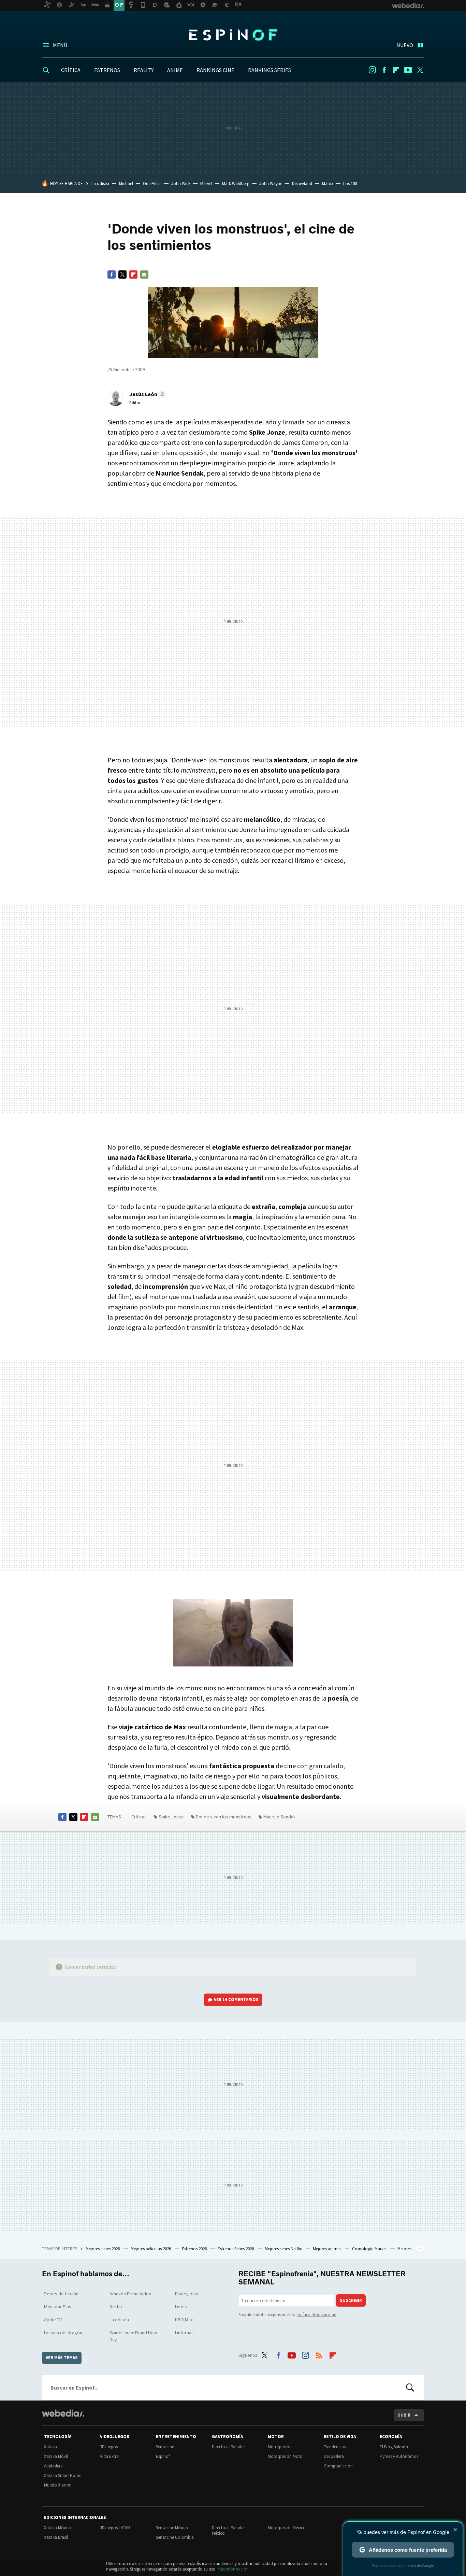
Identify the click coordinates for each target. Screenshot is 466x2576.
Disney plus (187, 2294)
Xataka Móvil (56, 2456)
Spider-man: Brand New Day (133, 2336)
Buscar (410, 2388)
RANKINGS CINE (215, 70)
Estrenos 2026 (195, 2249)
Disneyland (302, 184)
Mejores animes (327, 2249)
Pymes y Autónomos (399, 2456)
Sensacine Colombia (175, 2537)
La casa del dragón (63, 2333)
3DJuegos (109, 2447)
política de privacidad (316, 2315)
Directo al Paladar (228, 2447)
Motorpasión (280, 2447)
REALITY (144, 70)
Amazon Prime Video (130, 2294)
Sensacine (165, 2447)
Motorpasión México (287, 2528)
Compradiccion (338, 2466)
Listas (181, 2307)
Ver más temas (62, 2358)
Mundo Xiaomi (58, 2485)
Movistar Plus (58, 2307)
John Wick (181, 184)
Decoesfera (334, 2456)
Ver (236, 2000)
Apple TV (53, 2320)
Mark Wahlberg (236, 184)
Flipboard (396, 70)
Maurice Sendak (280, 1817)
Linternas (184, 2333)
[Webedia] (63, 2413)
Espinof (233, 35)
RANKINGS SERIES (270, 70)
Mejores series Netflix (284, 2249)
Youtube (408, 70)
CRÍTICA (71, 70)
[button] (147, 394)
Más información (233, 2569)
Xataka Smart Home (63, 2475)
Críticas (139, 1817)
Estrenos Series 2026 (236, 2249)
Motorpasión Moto (285, 2456)
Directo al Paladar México (228, 2530)
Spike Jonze (171, 1817)
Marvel (206, 184)
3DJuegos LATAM (115, 2528)
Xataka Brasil (56, 2537)
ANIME (175, 70)
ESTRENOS (107, 70)
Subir (404, 2415)
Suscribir (351, 2300)
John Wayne (271, 184)
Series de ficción (61, 2294)
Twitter (420, 70)
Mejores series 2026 (103, 2249)
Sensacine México (172, 2528)
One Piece (152, 184)
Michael (126, 184)
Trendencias (335, 2447)
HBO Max (184, 2320)
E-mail (144, 275)
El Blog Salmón (394, 2447)
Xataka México (57, 2528)
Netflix (116, 2307)
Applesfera (53, 2466)
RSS (319, 2354)
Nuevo (405, 45)
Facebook (384, 70)
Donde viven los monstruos (224, 1817)
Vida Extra (109, 2456)
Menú (60, 45)
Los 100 (350, 184)
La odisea (100, 184)
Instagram (372, 70)
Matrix (328, 184)
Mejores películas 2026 (151, 2249)
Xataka (50, 2447)
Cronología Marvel (370, 2249)
